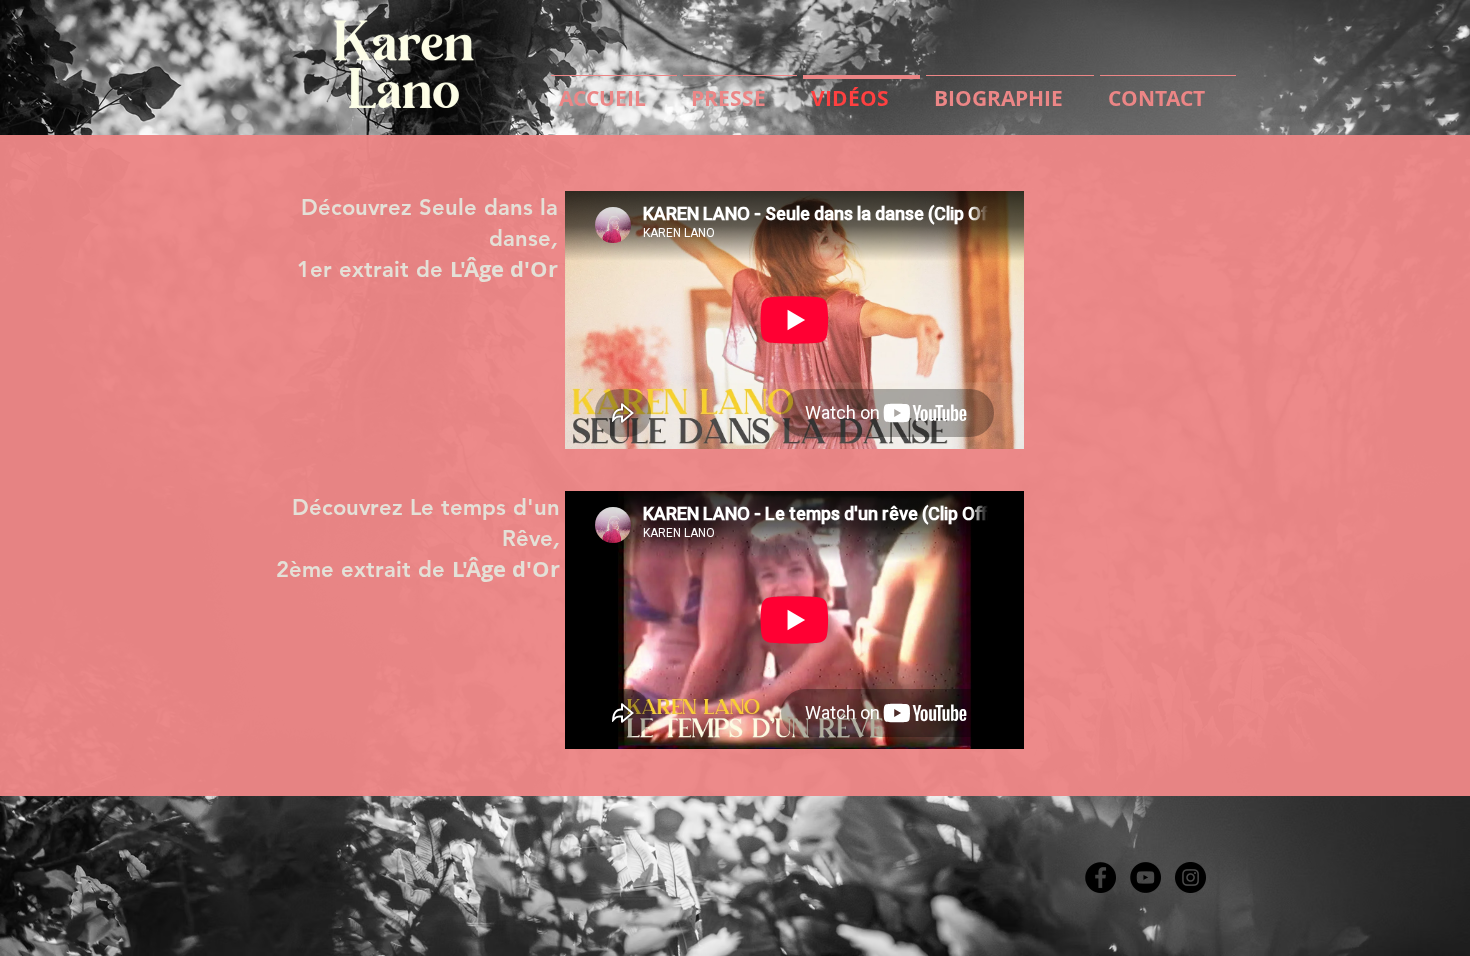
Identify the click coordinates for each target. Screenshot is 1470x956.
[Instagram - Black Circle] (1190, 877)
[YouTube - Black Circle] (1145, 877)
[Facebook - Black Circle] (1100, 877)
